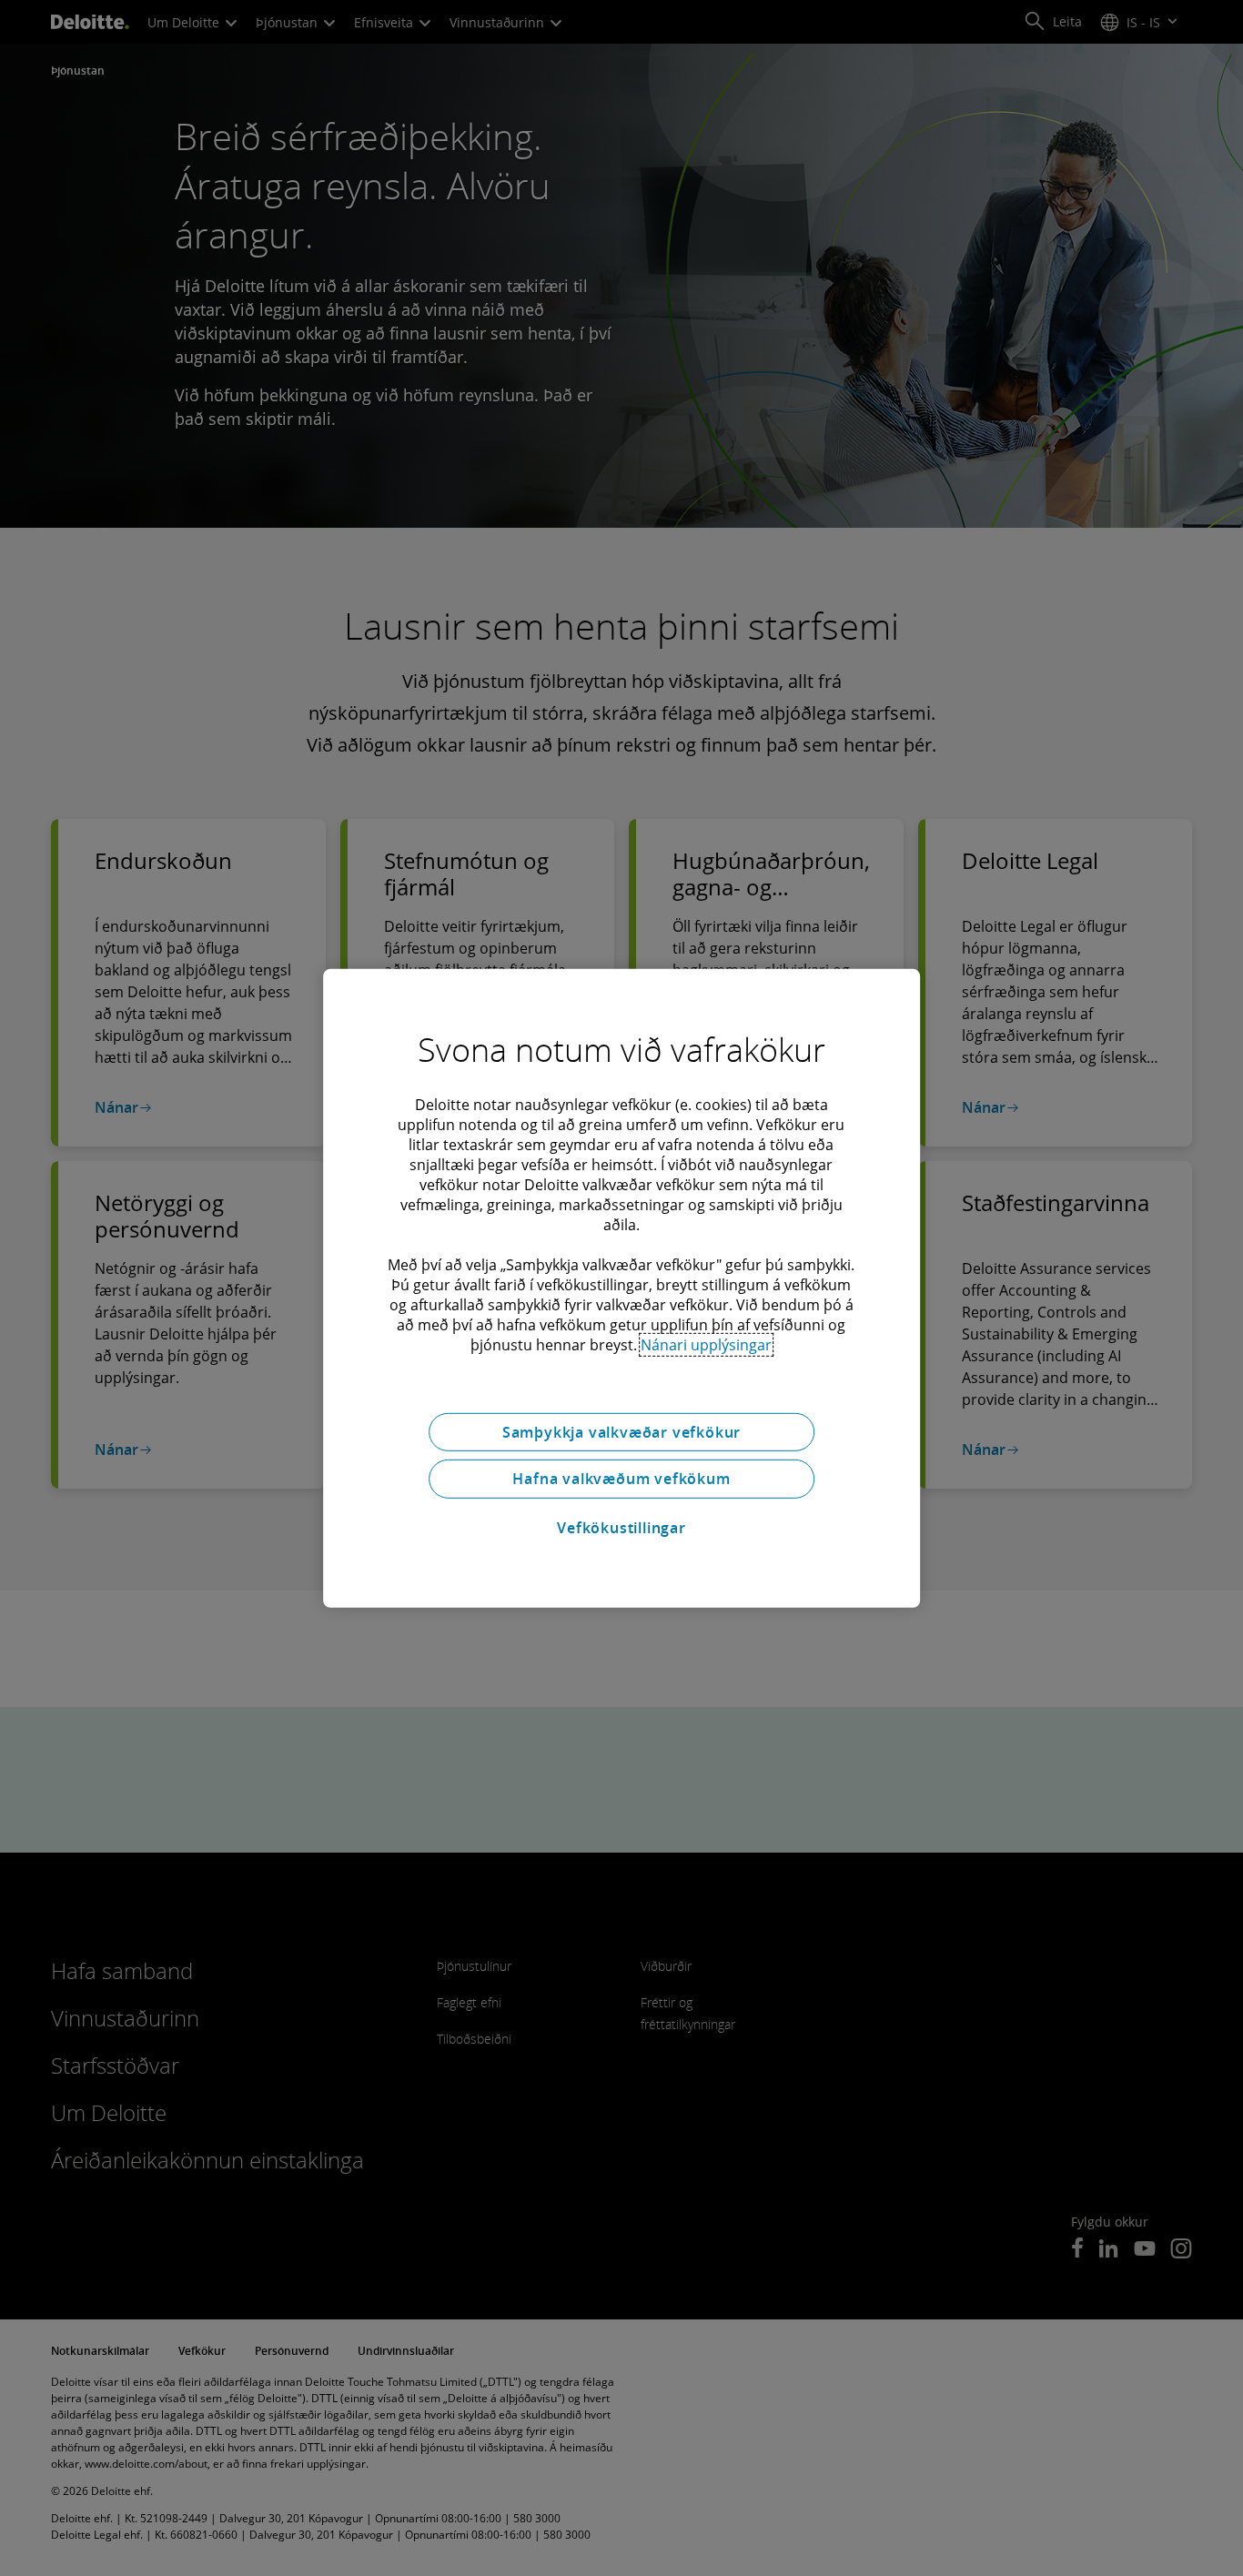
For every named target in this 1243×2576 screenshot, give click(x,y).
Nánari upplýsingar (706, 1344)
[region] (621, 1288)
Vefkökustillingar (621, 1528)
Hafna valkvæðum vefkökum (621, 1479)
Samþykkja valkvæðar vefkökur (621, 1431)
